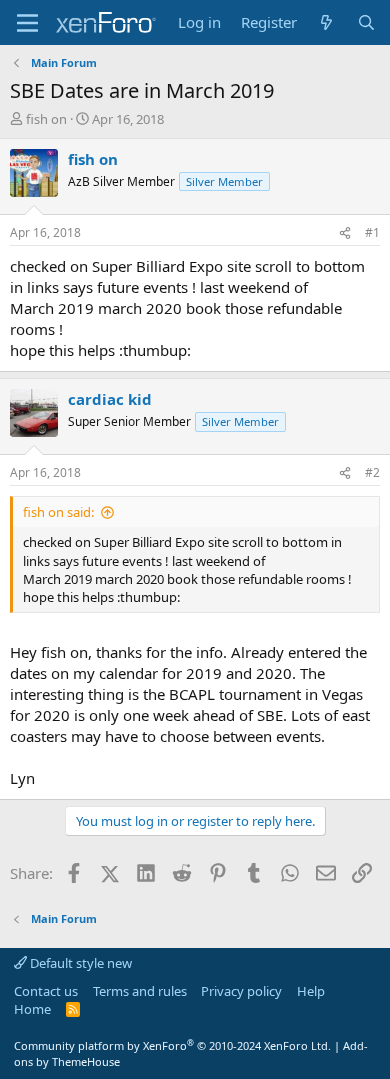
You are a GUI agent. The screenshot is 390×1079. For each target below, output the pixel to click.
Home (32, 1009)
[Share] (345, 233)
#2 (372, 472)
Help (311, 991)
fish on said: (58, 512)
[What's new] (326, 22)
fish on (46, 119)
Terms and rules (140, 991)
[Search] (366, 22)
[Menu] (27, 23)
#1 (372, 232)
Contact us (46, 991)
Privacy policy (241, 991)
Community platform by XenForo (172, 1045)
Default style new (79, 963)
